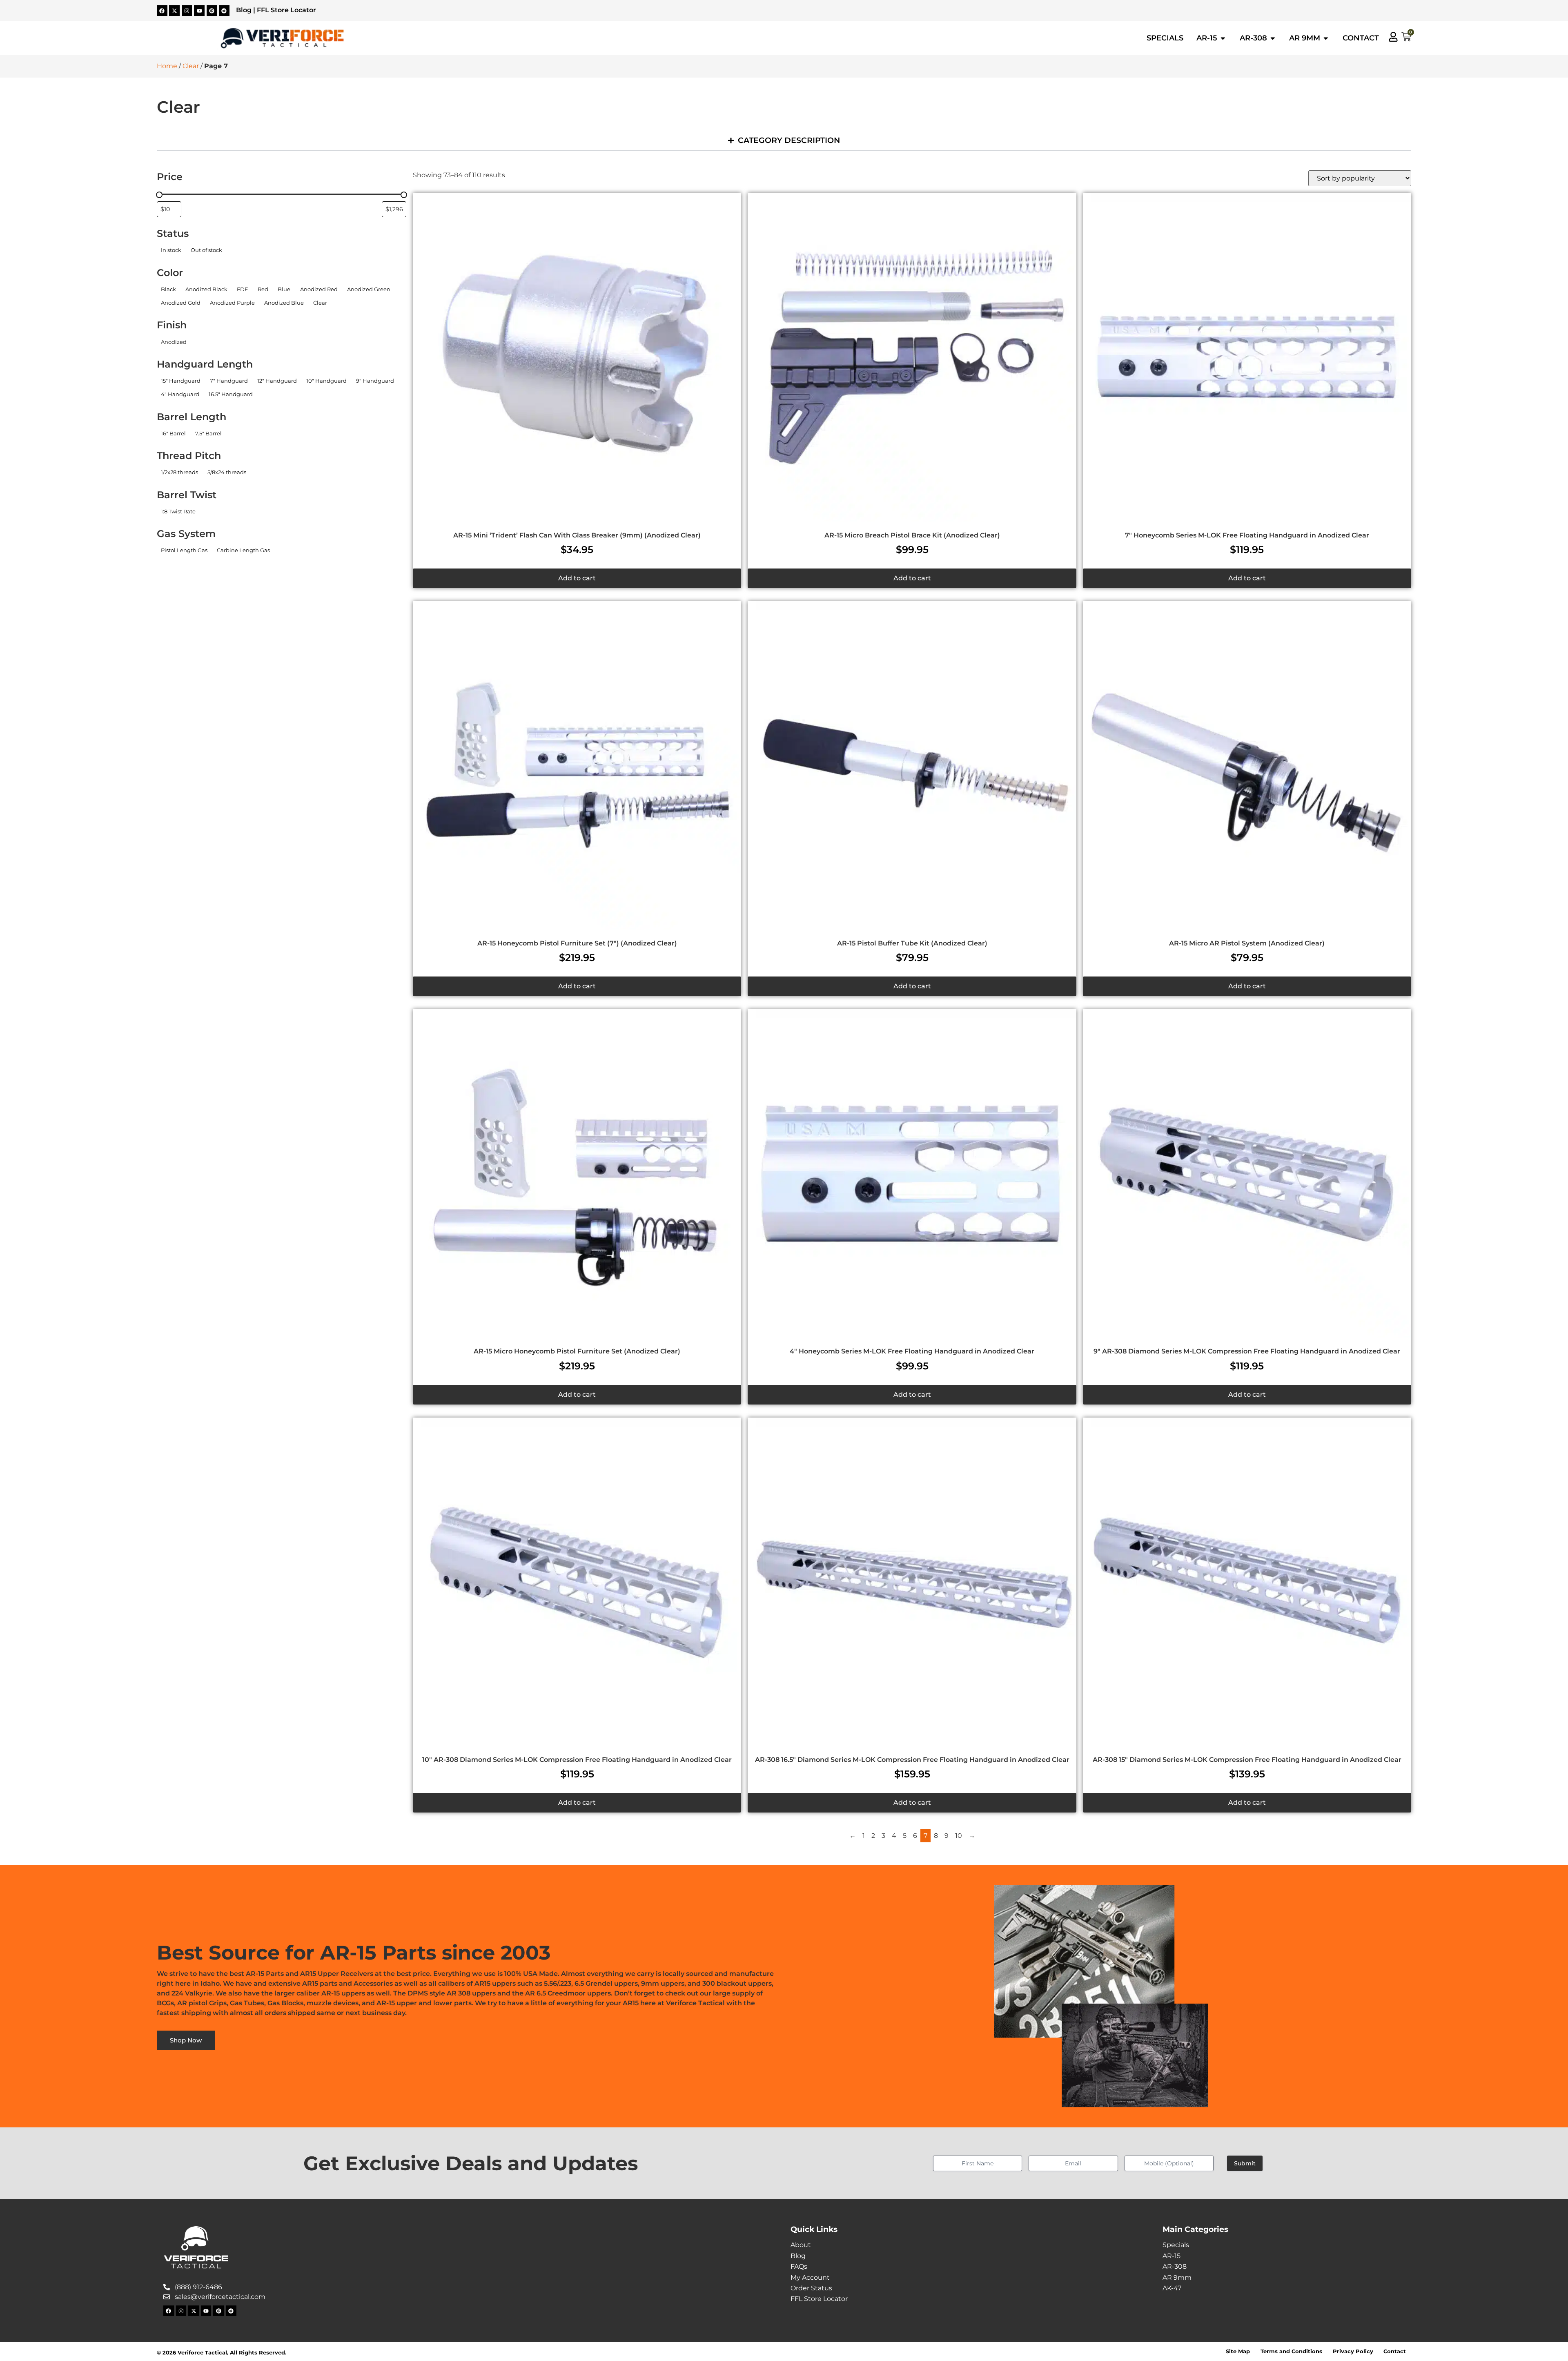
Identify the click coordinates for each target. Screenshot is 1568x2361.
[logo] (282, 38)
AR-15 (1172, 2256)
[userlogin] (1393, 37)
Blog (244, 10)
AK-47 (1172, 2288)
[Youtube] (199, 11)
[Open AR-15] (1223, 38)
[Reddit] (224, 11)
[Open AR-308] (1273, 38)
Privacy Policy (1353, 2351)
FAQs (799, 2266)
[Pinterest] (212, 11)
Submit (1245, 2163)
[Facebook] (162, 11)
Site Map (1238, 2351)
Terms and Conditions (1291, 2351)
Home (167, 66)
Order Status (811, 2288)
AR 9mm (1177, 2277)
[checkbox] (171, 250)
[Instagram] (187, 11)
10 (959, 1836)
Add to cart (577, 578)
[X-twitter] (174, 11)
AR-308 (1175, 2266)
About (801, 2245)
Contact (1395, 2351)
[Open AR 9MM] (1326, 38)
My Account (810, 2277)
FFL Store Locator (286, 10)
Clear (191, 66)
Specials (1176, 2245)
